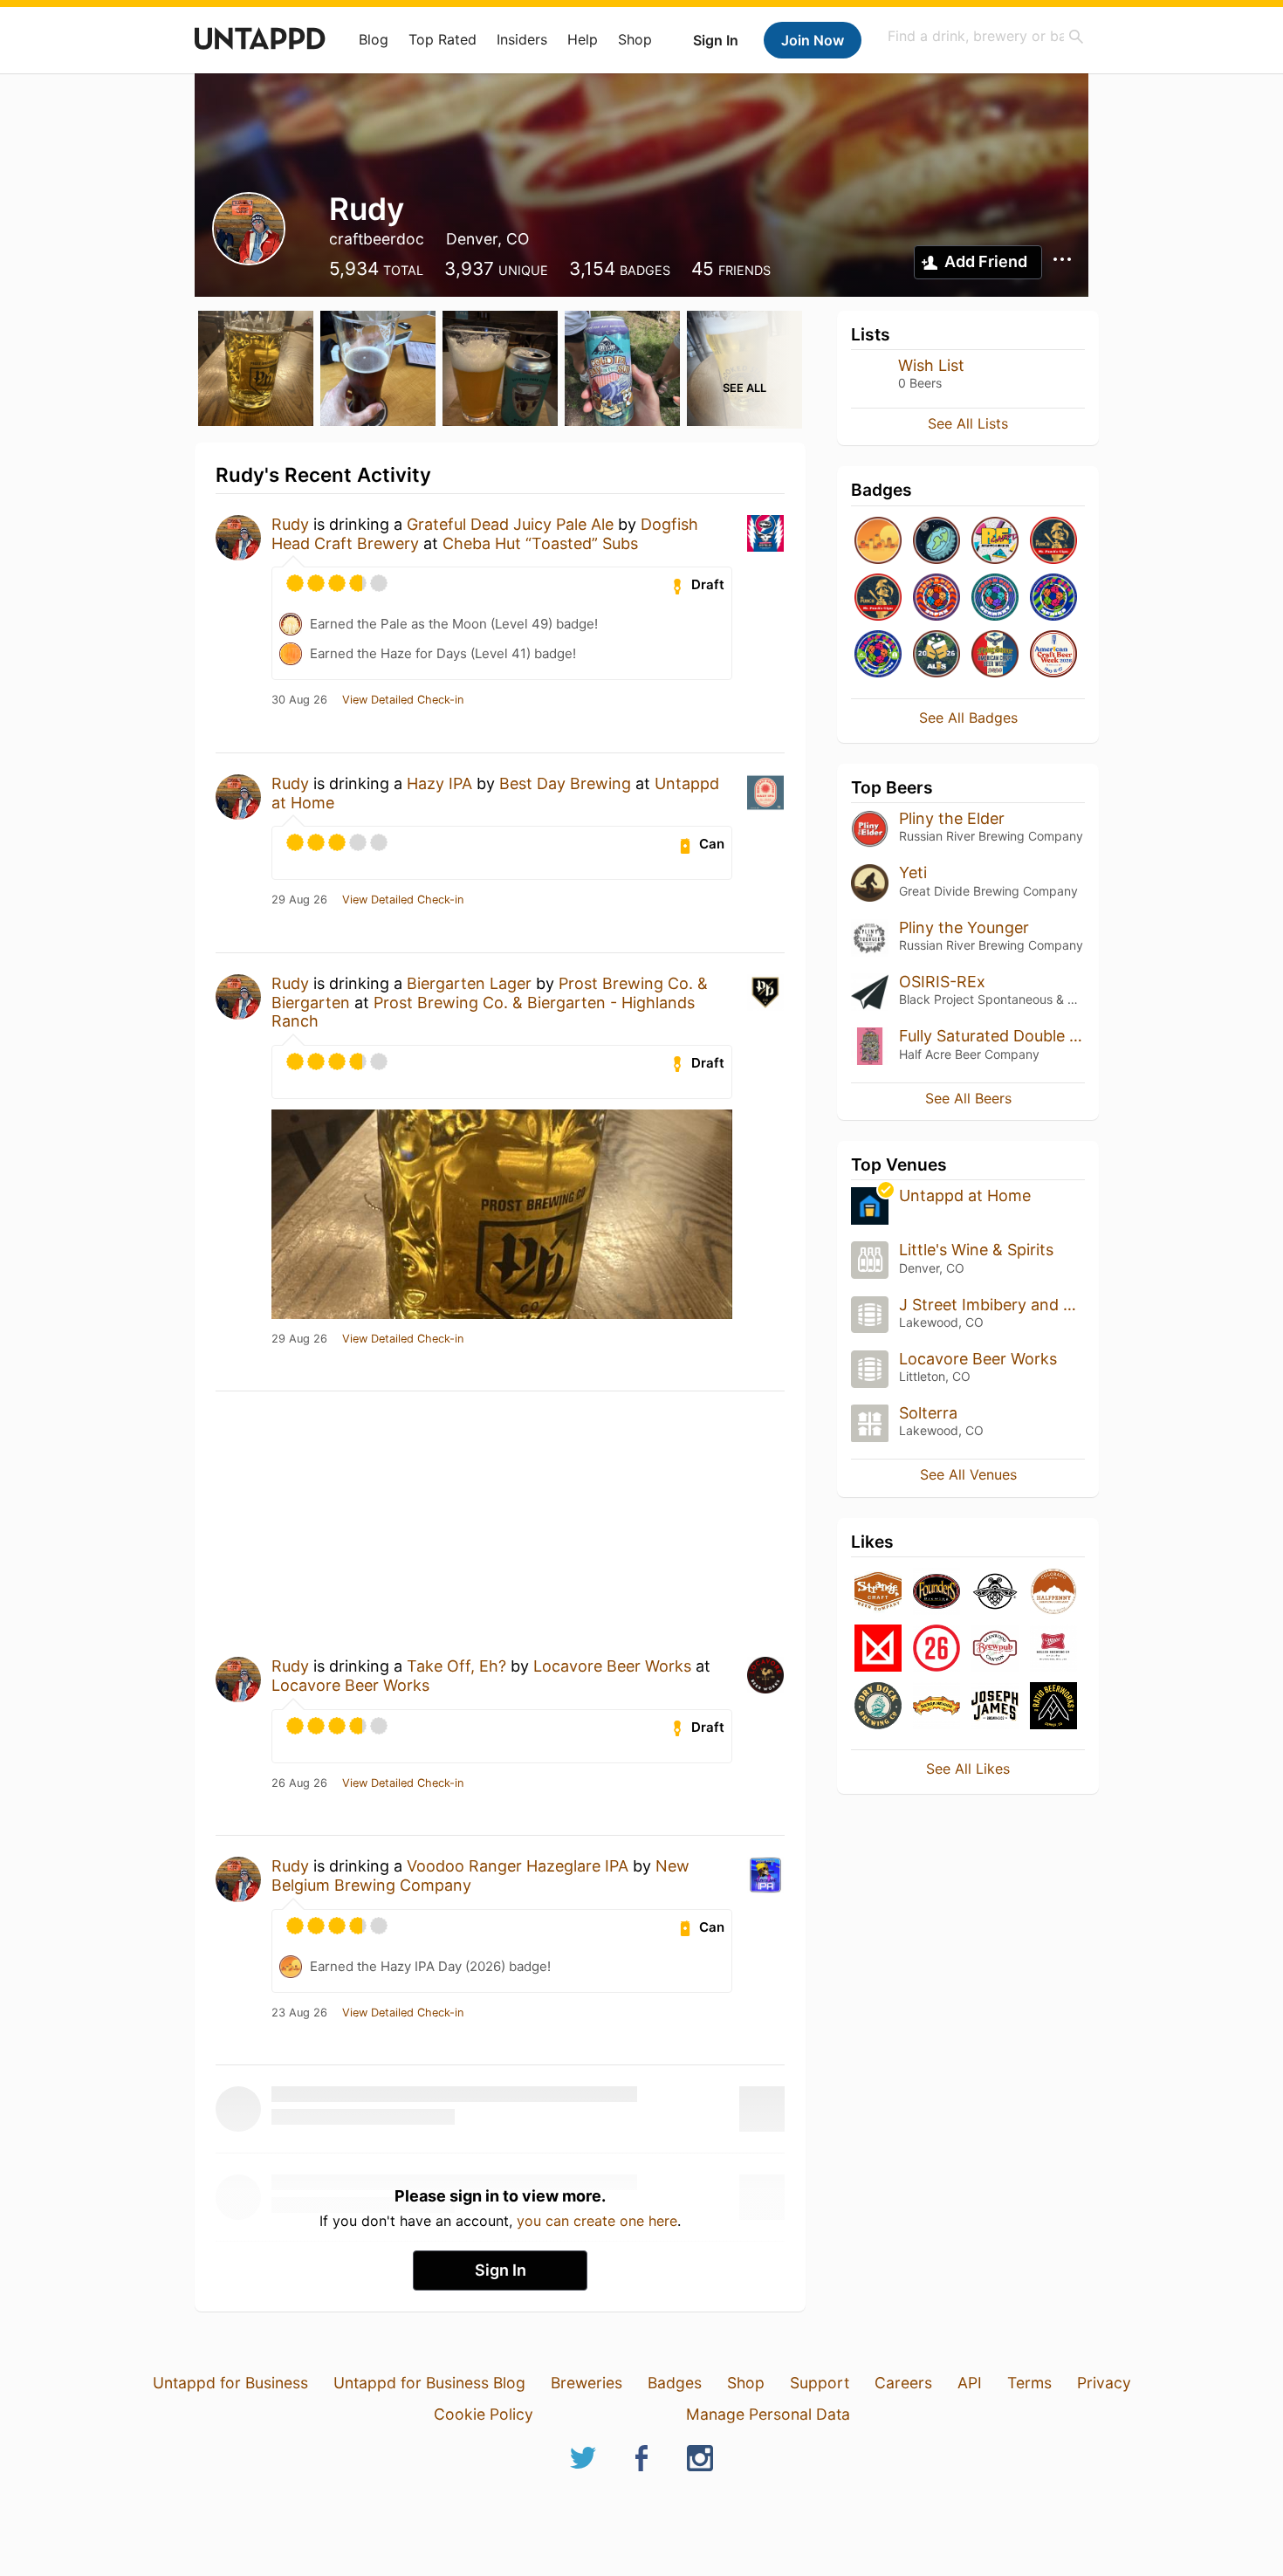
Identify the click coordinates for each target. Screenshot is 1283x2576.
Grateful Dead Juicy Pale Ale (510, 524)
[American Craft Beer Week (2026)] (1053, 655)
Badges (675, 2383)
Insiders (522, 39)
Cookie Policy (484, 2414)
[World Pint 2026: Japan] (937, 598)
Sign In (716, 40)
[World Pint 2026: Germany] (995, 598)
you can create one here (597, 2221)
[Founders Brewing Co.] (937, 1593)
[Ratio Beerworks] (1053, 1707)
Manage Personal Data (768, 2414)
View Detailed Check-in (403, 700)
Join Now (813, 40)
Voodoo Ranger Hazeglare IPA (518, 1866)
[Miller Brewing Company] (1053, 1649)
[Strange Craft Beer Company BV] (878, 1593)
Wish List (931, 365)
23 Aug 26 (299, 2013)
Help (583, 39)
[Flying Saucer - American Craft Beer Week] (995, 655)
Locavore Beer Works (612, 1666)
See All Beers (968, 1098)
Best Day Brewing (565, 783)
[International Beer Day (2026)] (937, 542)
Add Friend (986, 261)
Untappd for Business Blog (429, 2383)
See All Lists (968, 423)
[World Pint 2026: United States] (878, 655)
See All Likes (968, 1769)
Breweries (587, 2383)
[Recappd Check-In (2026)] (995, 542)
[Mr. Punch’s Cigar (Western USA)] (878, 598)
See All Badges (968, 718)
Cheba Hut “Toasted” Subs (540, 543)
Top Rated (443, 39)
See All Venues (968, 1474)
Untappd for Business (230, 2383)
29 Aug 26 (299, 900)
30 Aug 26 (299, 700)
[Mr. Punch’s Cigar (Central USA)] (1053, 542)
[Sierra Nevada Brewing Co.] (937, 1707)
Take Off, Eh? (456, 1666)
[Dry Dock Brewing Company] (878, 1707)
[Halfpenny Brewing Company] (1053, 1593)
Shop (635, 39)
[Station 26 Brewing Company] (937, 1649)
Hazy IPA (439, 783)
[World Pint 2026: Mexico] (1053, 598)
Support (820, 2383)
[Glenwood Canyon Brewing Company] (995, 1649)
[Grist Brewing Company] (995, 1593)
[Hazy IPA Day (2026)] (878, 542)
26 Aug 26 (299, 1783)
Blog (374, 39)
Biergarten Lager (469, 983)
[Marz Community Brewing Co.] (878, 1649)
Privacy (1104, 2383)
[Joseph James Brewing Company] (995, 1707)
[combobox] (986, 36)
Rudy (290, 524)
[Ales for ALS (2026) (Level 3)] (937, 655)
